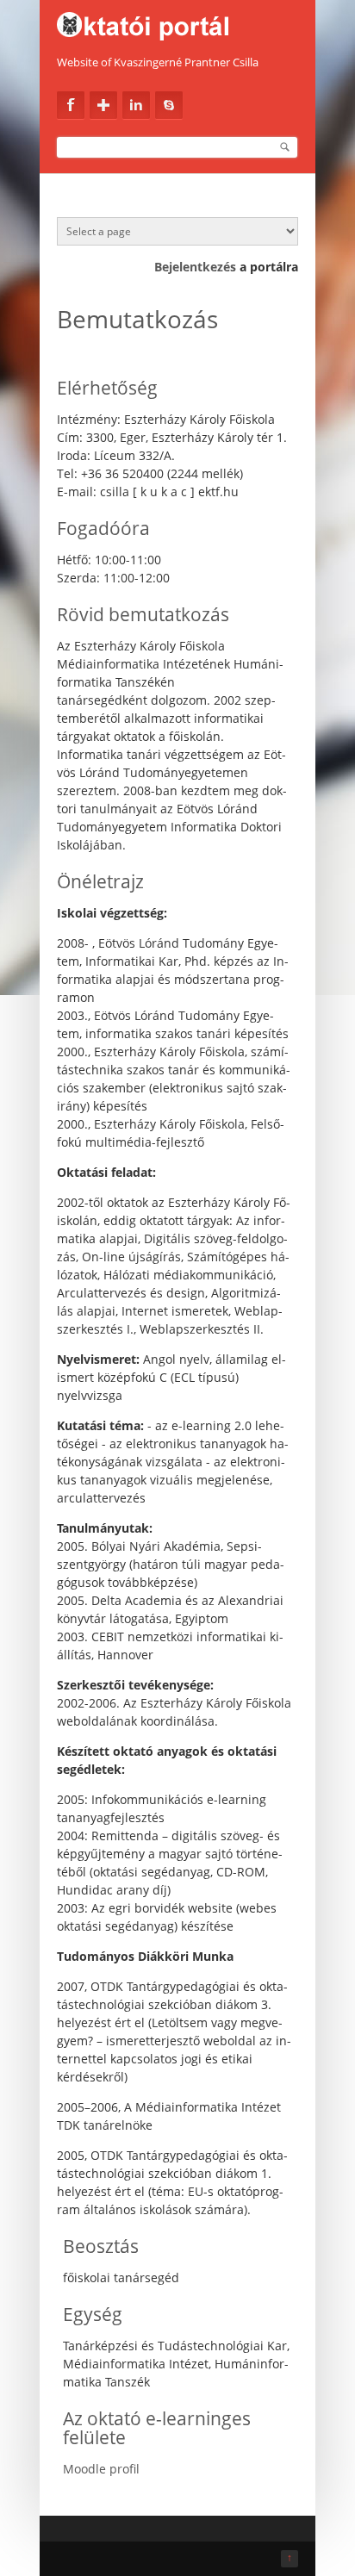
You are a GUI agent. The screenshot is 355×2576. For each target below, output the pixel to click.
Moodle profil (101, 2469)
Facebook (71, 105)
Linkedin (136, 105)
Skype (169, 105)
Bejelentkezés (195, 267)
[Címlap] (177, 22)
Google (103, 105)
